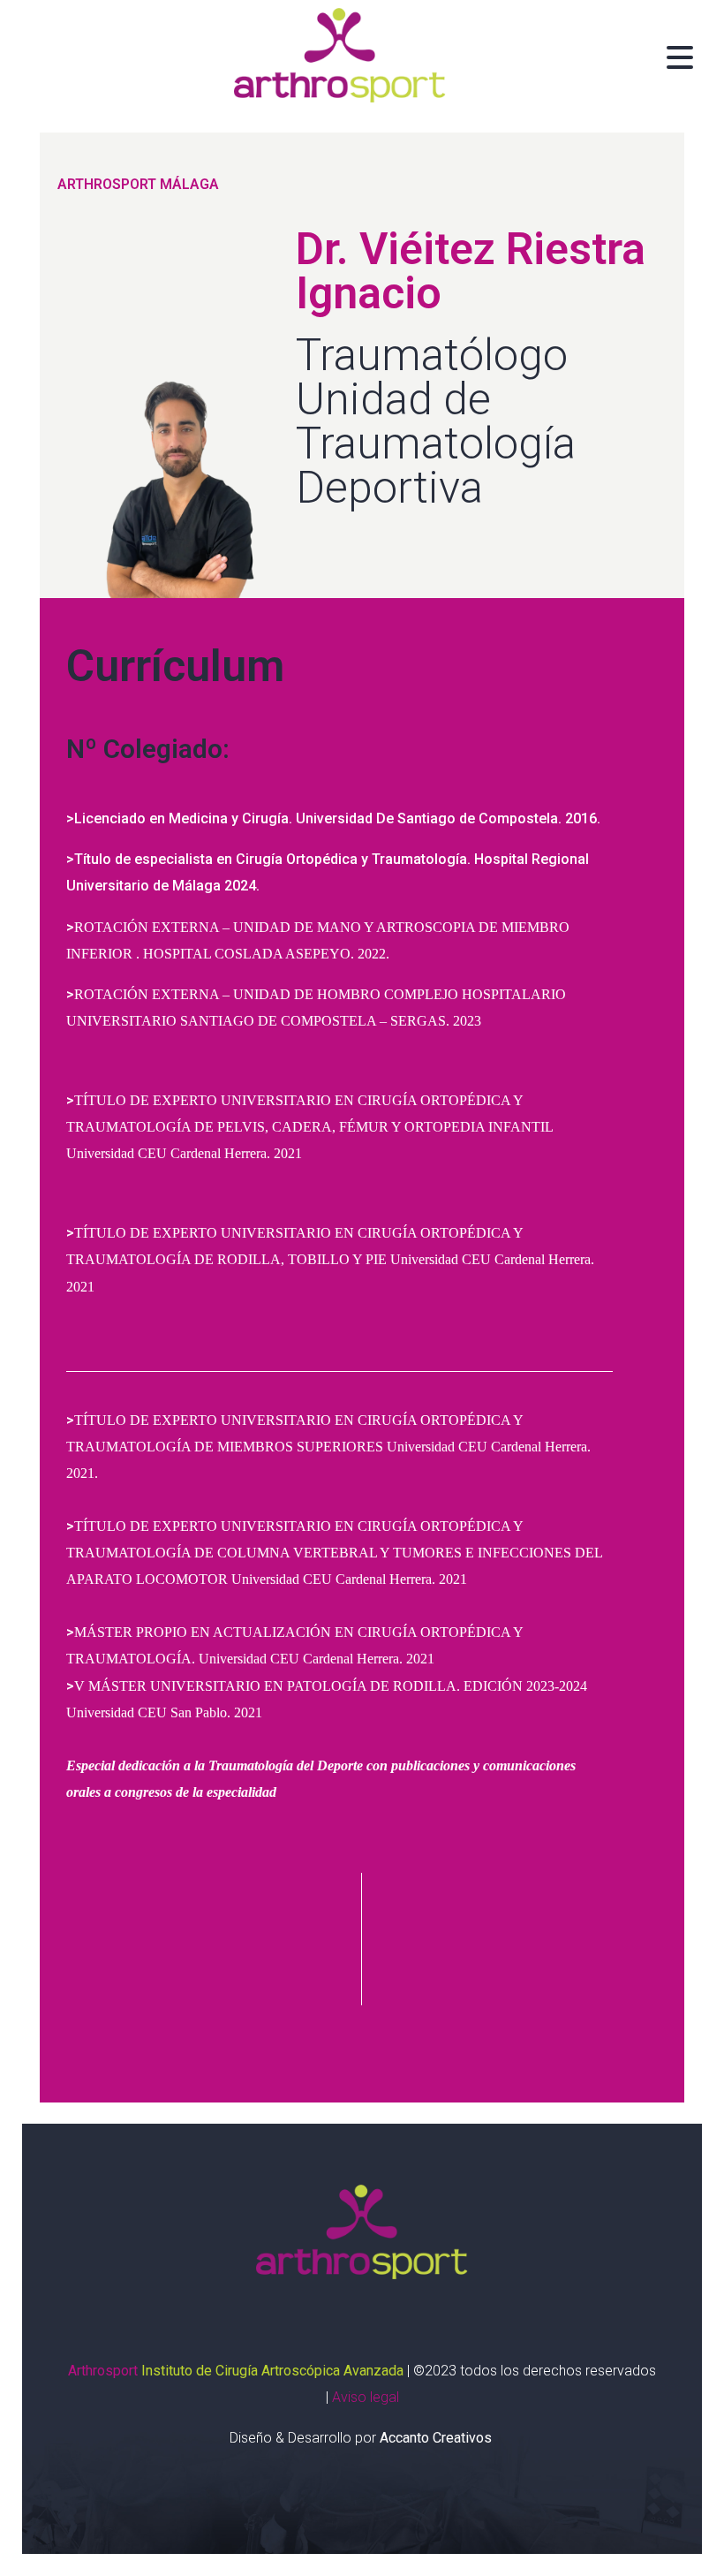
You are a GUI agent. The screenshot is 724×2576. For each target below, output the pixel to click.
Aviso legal (366, 2397)
